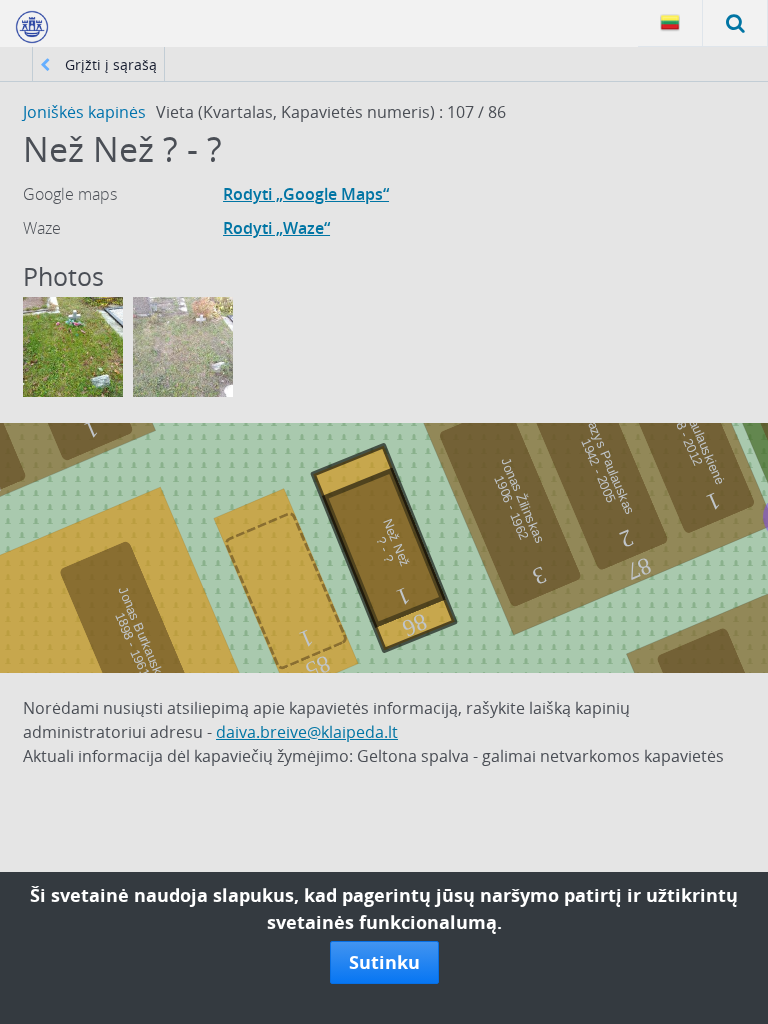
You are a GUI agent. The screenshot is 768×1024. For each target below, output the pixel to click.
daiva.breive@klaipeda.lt (307, 732)
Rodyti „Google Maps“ (306, 194)
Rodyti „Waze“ (276, 228)
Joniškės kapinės (84, 112)
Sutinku (384, 962)
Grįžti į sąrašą (109, 64)
